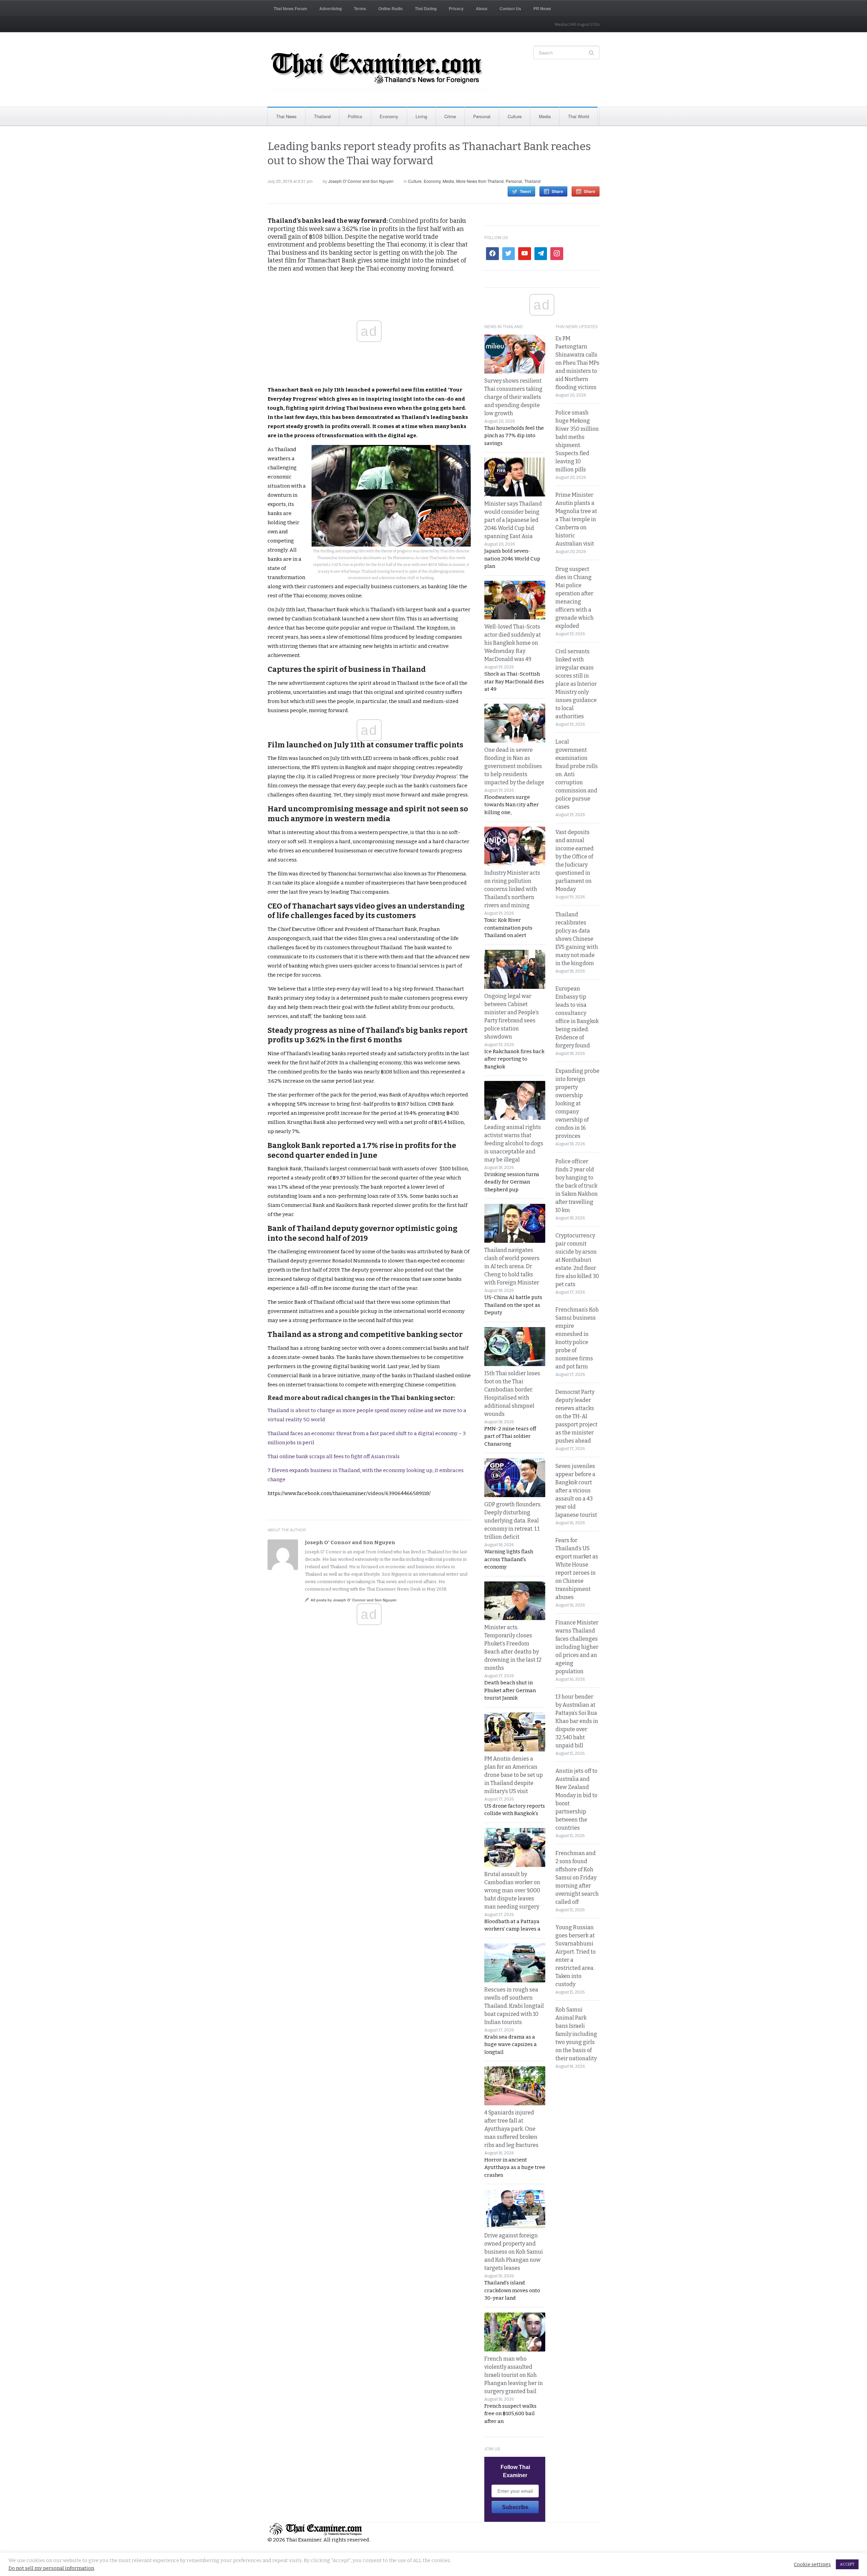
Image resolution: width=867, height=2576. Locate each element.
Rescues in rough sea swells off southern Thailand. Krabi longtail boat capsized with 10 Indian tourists (514, 2006)
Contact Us (510, 8)
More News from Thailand (480, 181)
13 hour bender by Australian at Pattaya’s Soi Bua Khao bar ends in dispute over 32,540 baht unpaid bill (577, 1721)
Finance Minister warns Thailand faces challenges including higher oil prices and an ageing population (577, 1647)
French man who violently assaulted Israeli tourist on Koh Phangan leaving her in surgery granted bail (514, 2375)
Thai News (286, 116)
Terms (360, 8)
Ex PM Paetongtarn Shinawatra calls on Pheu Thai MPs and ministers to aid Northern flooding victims (577, 363)
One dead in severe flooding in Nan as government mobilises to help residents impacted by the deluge (514, 766)
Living (421, 116)
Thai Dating (426, 8)
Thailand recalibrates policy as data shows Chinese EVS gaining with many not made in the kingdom (577, 939)
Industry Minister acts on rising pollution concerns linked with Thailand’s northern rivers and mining (512, 889)
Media (545, 116)
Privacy (456, 8)
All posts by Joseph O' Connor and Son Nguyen (354, 1600)
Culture (515, 116)
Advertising (331, 8)
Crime (450, 116)
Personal (482, 116)
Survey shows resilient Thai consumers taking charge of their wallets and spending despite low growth (513, 397)
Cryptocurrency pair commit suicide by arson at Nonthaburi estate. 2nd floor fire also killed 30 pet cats (577, 1260)
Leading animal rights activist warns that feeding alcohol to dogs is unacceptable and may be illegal (514, 1143)
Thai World (578, 116)
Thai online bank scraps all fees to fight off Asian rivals (334, 1456)
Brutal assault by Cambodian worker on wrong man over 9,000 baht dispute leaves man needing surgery (512, 1890)
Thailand (322, 116)
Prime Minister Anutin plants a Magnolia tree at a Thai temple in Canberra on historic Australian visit (576, 519)
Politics (355, 116)
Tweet (525, 191)
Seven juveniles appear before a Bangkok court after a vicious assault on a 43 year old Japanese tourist (576, 1491)
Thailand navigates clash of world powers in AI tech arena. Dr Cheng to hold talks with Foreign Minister (512, 1266)
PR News (542, 8)
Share (557, 191)
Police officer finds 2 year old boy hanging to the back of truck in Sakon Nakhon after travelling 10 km (577, 1186)
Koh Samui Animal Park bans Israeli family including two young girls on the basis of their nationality (576, 2034)
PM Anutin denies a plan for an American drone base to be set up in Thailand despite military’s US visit (514, 1775)
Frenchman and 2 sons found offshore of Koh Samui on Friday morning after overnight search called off (577, 1878)
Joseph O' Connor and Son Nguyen (361, 181)
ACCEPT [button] (847, 2564)
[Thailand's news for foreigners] (378, 69)
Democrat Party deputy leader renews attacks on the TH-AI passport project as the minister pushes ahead (576, 1416)
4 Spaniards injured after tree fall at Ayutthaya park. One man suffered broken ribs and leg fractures (511, 2129)
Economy (389, 116)
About (482, 8)
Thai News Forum (290, 8)
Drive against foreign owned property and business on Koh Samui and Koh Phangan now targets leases (514, 2252)
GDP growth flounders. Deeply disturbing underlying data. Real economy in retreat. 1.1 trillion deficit (513, 1521)
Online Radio (390, 8)
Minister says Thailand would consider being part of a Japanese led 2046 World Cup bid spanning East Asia (513, 520)
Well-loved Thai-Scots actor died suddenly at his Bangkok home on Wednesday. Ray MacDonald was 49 (513, 643)
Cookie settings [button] (812, 2564)
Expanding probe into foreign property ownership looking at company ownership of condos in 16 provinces (577, 1103)
